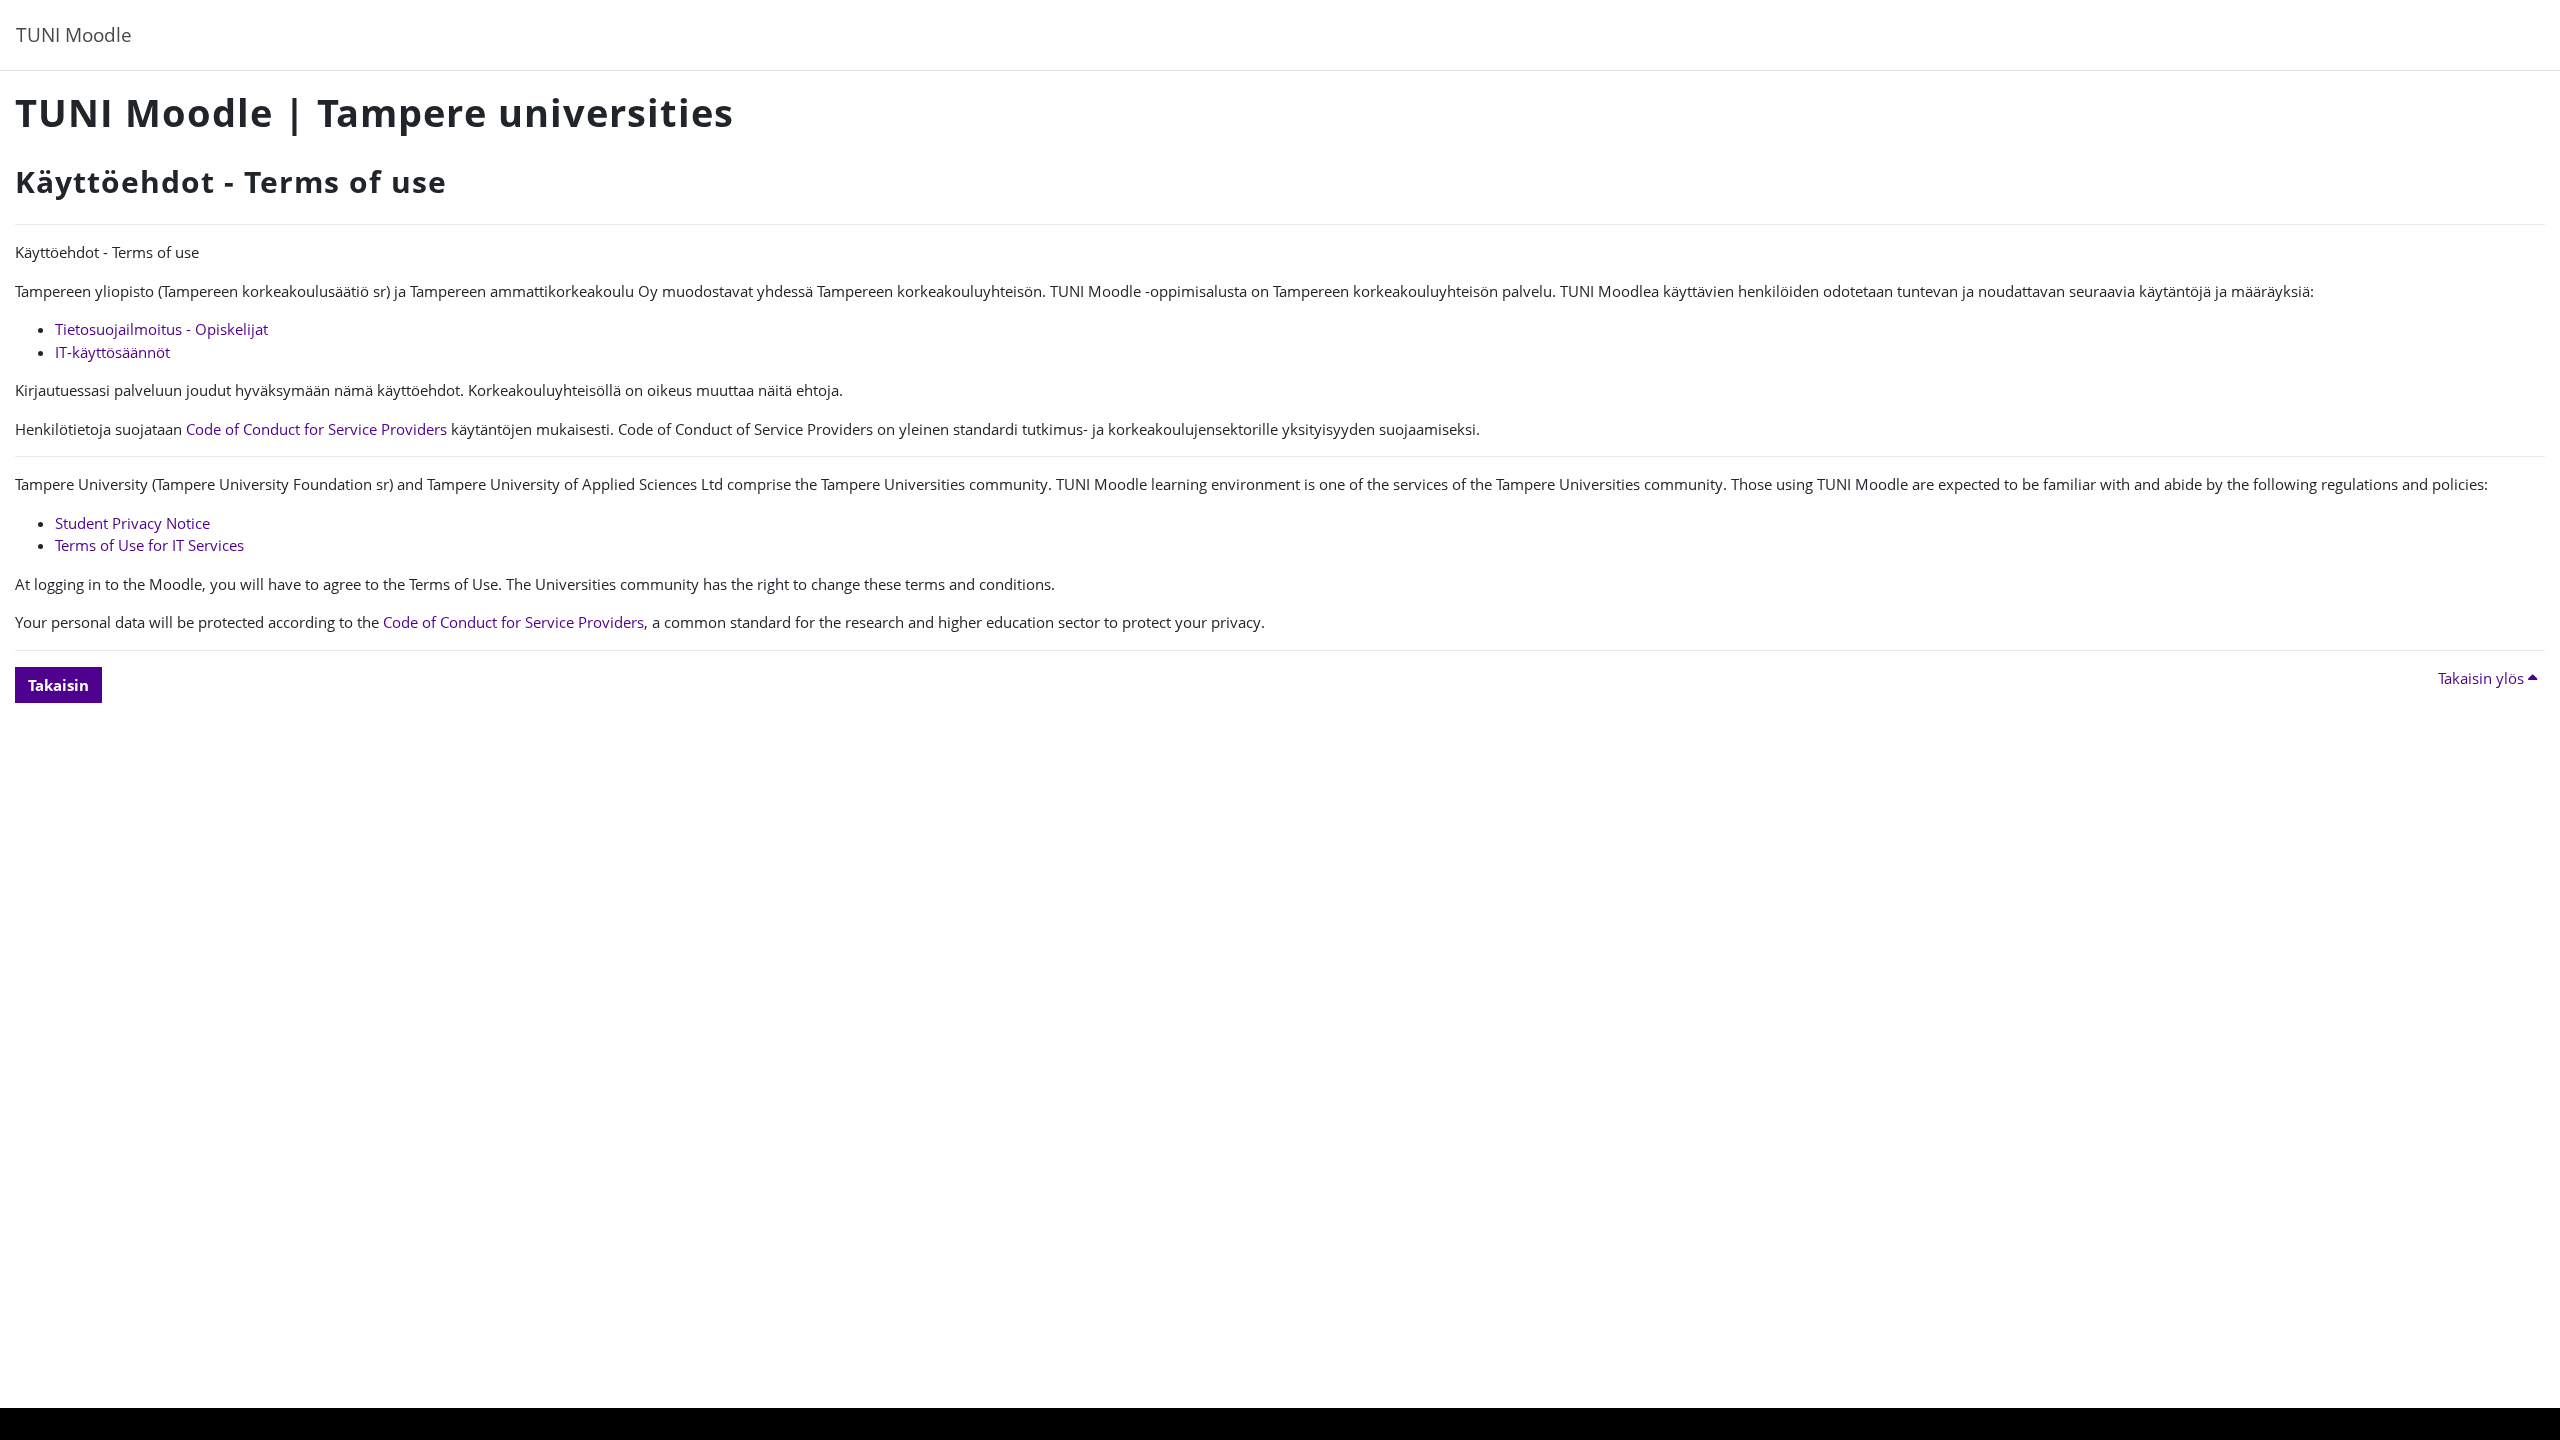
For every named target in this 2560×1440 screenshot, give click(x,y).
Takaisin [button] (58, 685)
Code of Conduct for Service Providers (316, 429)
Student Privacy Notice (132, 523)
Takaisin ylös (2483, 678)
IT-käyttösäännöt (112, 352)
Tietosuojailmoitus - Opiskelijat (161, 329)
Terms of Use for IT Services (149, 545)
